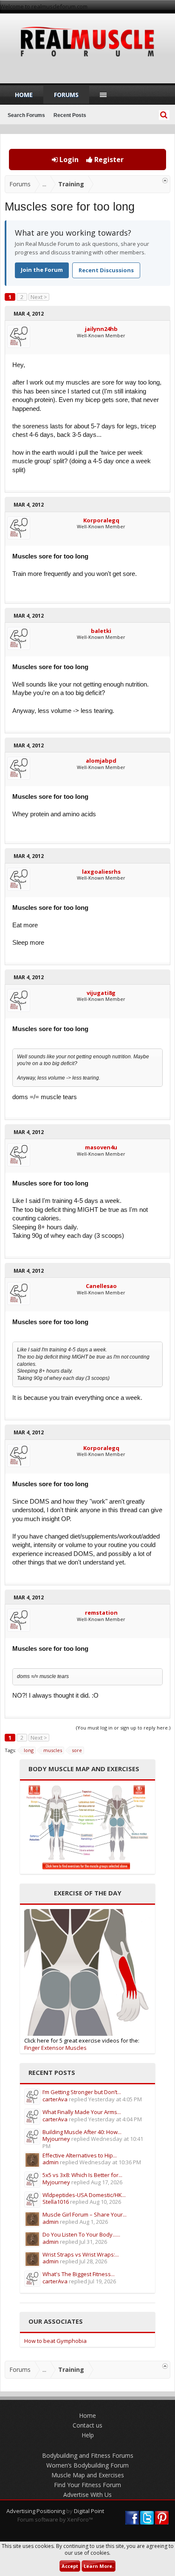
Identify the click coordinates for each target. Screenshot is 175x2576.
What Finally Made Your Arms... (82, 2112)
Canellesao (101, 1286)
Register (108, 160)
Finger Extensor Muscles (55, 2048)
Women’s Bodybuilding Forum (87, 2465)
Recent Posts (70, 115)
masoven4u (101, 1147)
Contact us (87, 2425)
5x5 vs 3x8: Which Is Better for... (82, 2175)
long (29, 1750)
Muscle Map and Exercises (88, 2475)
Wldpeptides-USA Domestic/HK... (84, 2195)
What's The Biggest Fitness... (79, 2274)
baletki (101, 631)
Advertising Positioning (36, 2511)
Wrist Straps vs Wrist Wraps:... (81, 2254)
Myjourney (56, 2139)
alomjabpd (101, 761)
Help (88, 2435)
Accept (70, 2566)
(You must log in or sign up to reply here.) (123, 1728)
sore (77, 1750)
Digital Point (89, 2511)
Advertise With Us (87, 2495)
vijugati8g (101, 993)
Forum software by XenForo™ (55, 2519)
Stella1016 (56, 2202)
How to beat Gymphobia (55, 2341)
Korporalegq (101, 520)
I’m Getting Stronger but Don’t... (82, 2092)
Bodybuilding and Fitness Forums (88, 2455)
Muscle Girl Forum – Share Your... (85, 2214)
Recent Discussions (106, 270)
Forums (66, 95)
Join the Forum (42, 270)
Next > (39, 297)
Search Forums (26, 115)
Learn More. (99, 2566)
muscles (53, 1750)
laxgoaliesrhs (101, 872)
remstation (101, 1613)
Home (24, 95)
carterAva (55, 2099)
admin (51, 2162)
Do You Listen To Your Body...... (81, 2234)
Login (68, 160)
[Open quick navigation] (165, 181)
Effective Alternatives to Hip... (80, 2155)
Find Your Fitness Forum (87, 2485)
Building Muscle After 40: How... (82, 2132)
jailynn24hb (101, 329)
